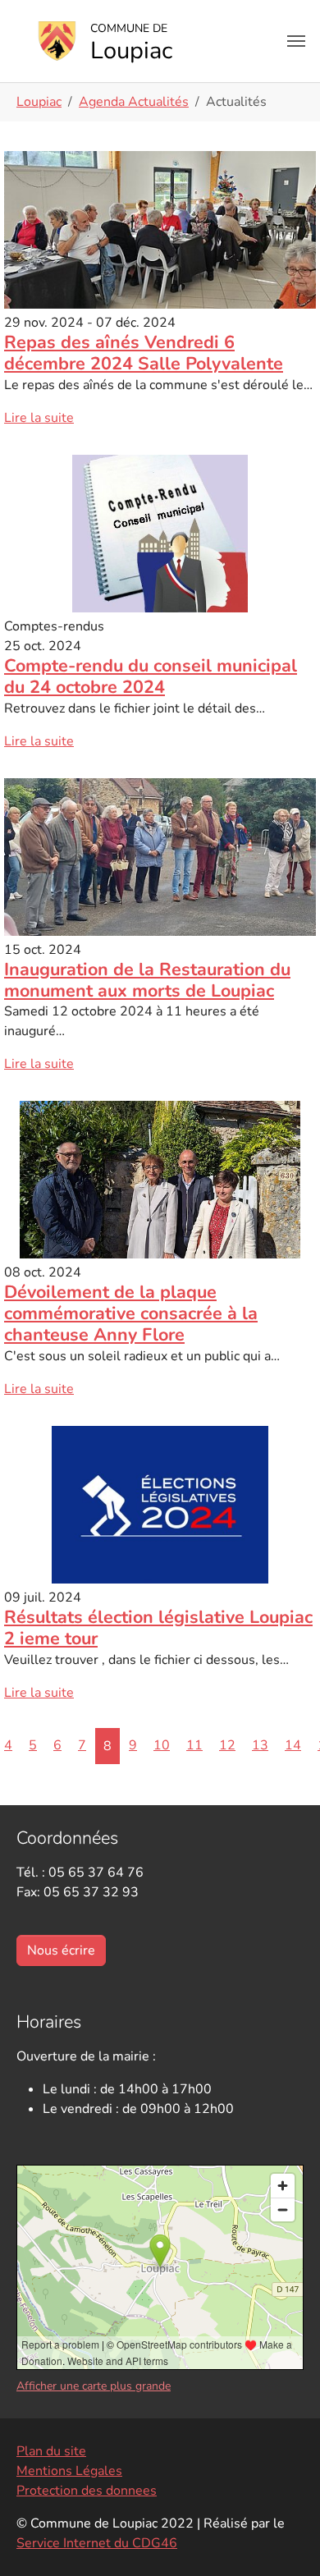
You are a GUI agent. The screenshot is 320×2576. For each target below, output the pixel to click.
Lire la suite (39, 418)
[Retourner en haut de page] (284, 2540)
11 (194, 1745)
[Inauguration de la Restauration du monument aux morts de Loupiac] (160, 857)
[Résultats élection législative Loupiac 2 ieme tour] (160, 1505)
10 (162, 1745)
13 (260, 1745)
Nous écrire (61, 1950)
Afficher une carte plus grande (94, 2386)
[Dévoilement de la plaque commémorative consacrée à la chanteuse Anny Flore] (160, 1180)
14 (293, 1745)
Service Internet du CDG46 (97, 2543)
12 (227, 1745)
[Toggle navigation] (296, 41)
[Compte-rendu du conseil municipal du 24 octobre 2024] (160, 534)
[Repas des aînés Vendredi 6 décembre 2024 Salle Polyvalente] (160, 230)
